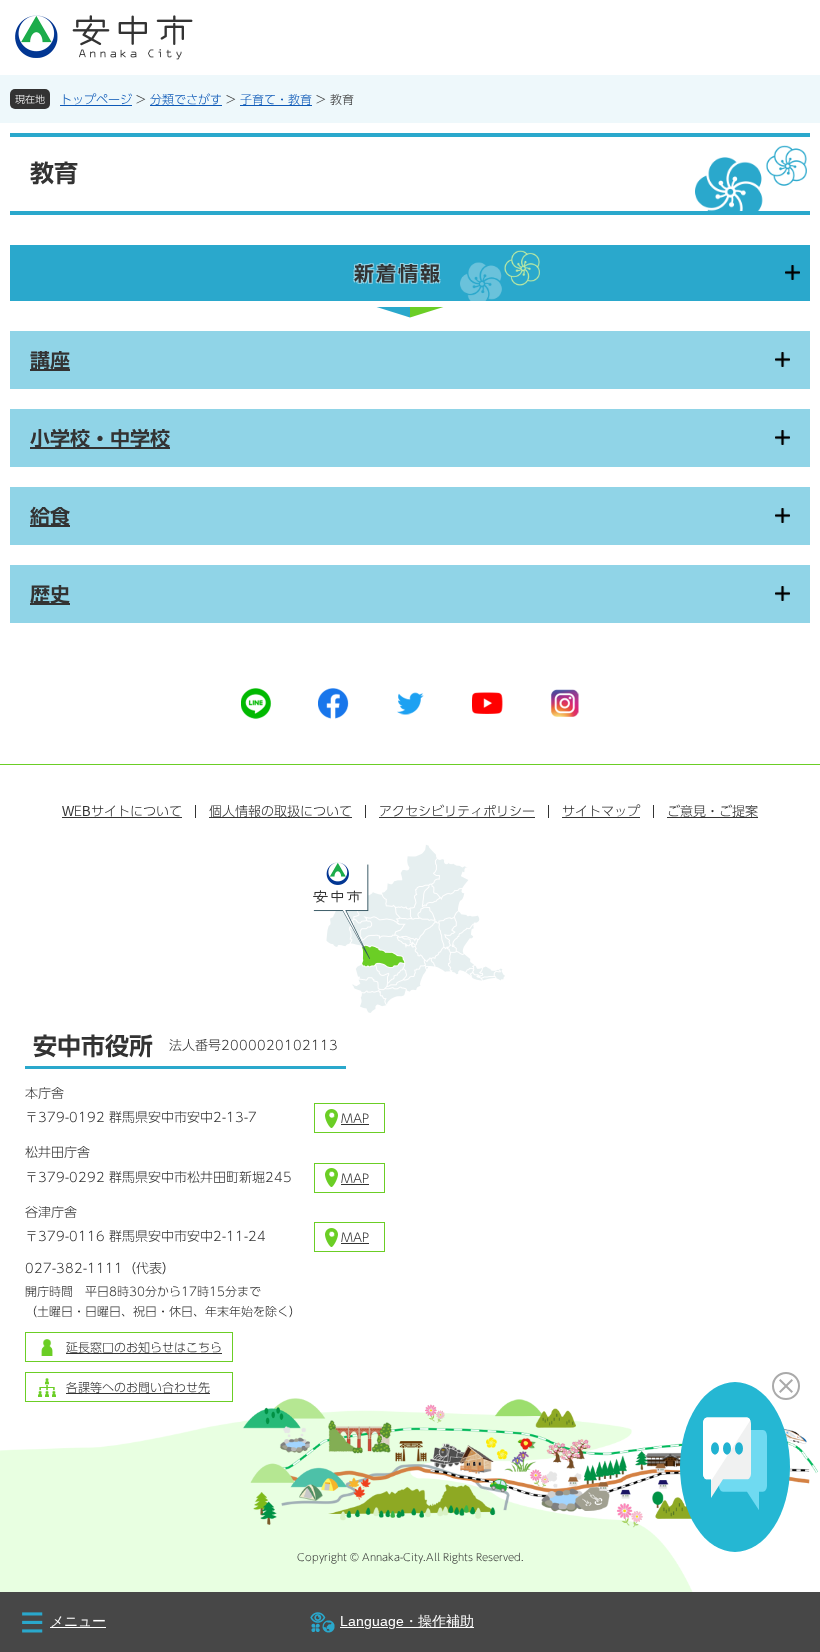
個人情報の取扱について (280, 811)
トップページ (96, 99)
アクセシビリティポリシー (457, 811)
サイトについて (122, 811)
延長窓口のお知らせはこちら (144, 1347)
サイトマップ (601, 811)
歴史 (50, 594)
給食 (50, 516)
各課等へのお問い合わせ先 (138, 1387)
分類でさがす (186, 99)
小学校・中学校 (100, 438)
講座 (50, 360)
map (355, 1118)
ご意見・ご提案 (712, 811)
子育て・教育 (276, 99)
